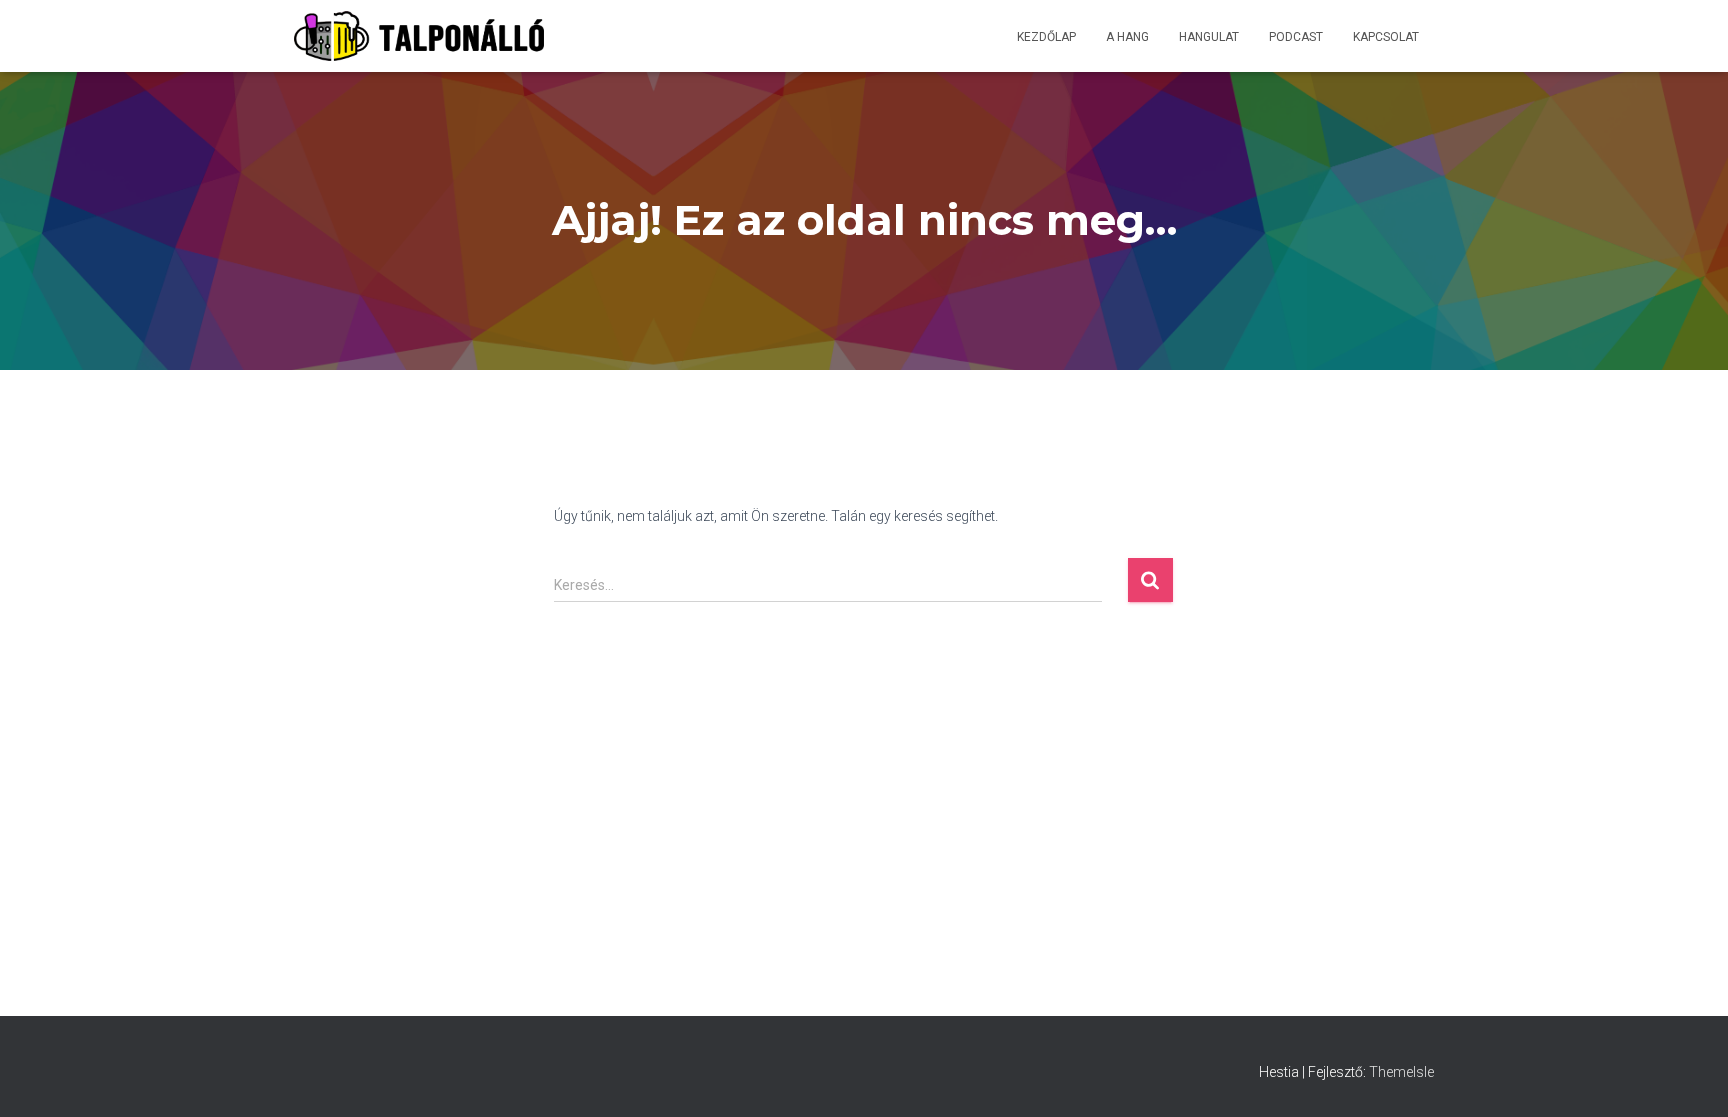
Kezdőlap (1046, 37)
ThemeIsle (1401, 1072)
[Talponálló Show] (419, 36)
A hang (1127, 37)
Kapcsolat (1386, 37)
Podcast (1296, 37)
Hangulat (1209, 37)
